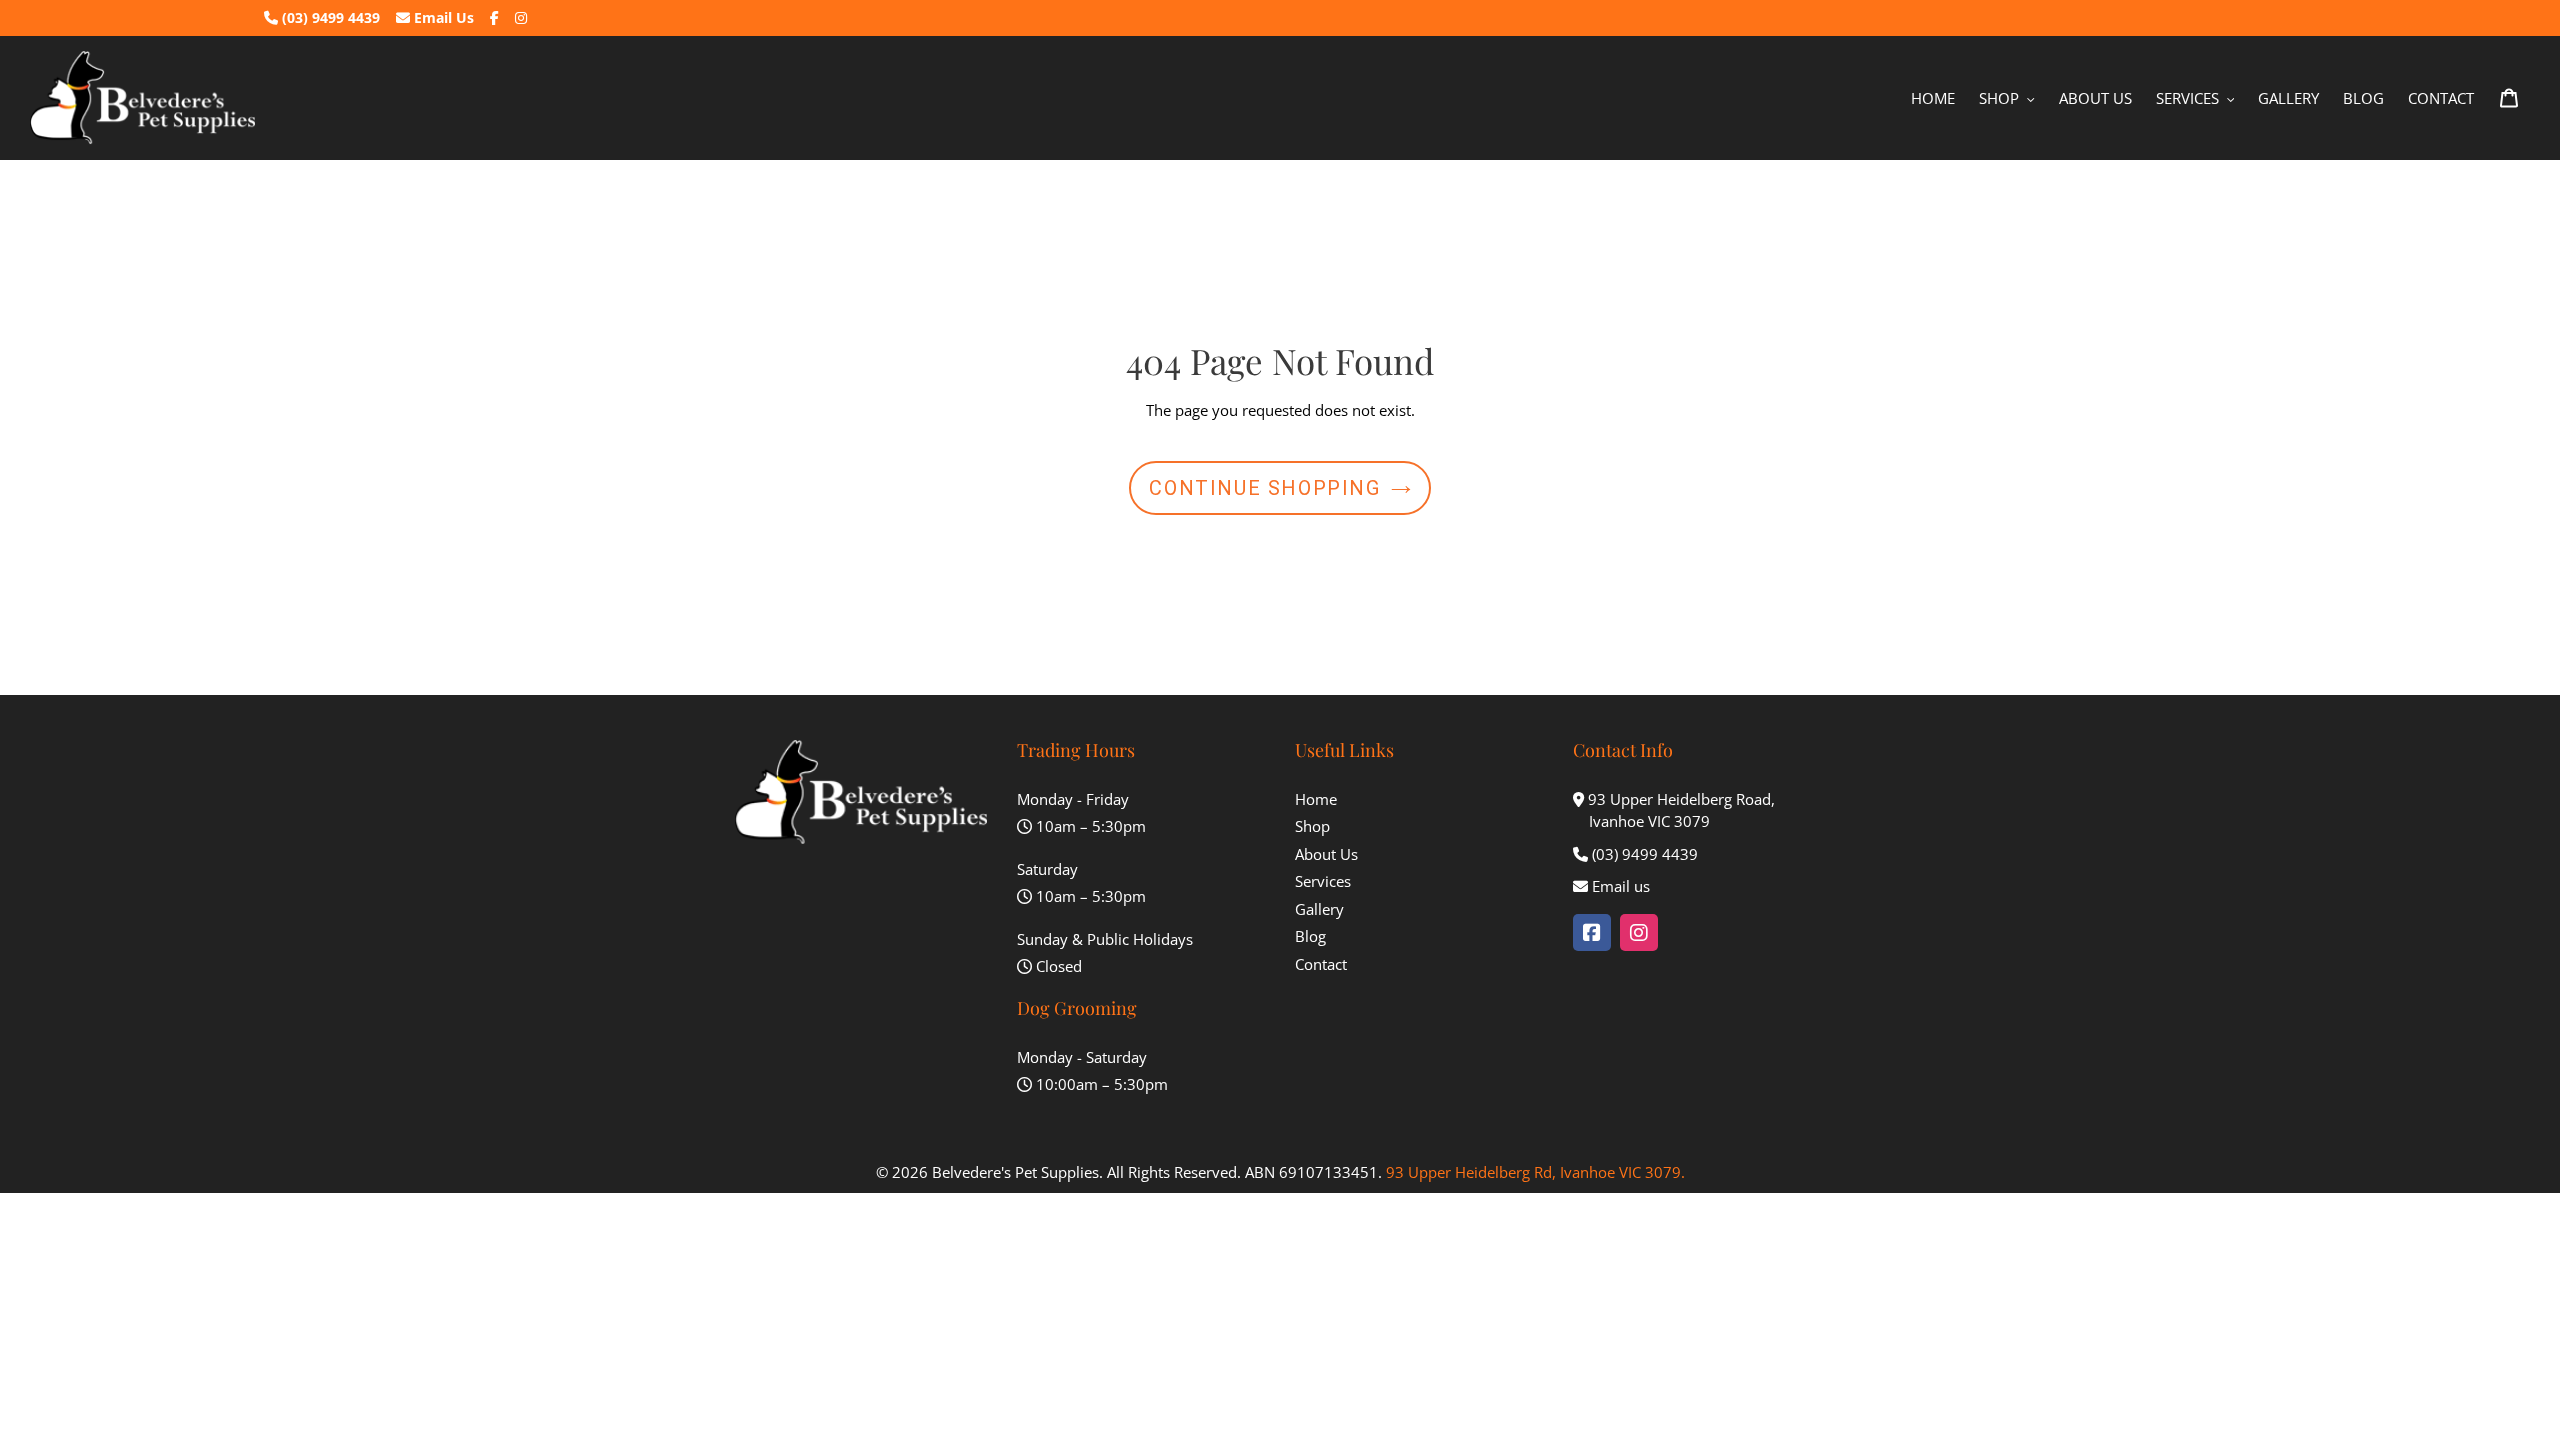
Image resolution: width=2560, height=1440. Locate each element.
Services (1323, 881)
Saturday (1047, 869)
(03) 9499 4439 (329, 17)
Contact (1321, 964)
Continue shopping (1264, 488)
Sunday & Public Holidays (1105, 939)
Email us (1621, 886)
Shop (1312, 826)
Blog (1310, 936)
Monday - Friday (1073, 799)
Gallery (1319, 909)
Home (1316, 799)
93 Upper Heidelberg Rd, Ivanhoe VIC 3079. (1535, 1172)
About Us (1326, 854)
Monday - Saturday (1082, 1057)
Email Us (442, 17)
